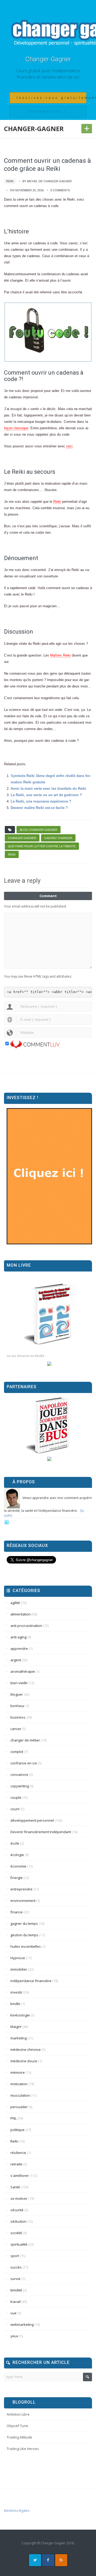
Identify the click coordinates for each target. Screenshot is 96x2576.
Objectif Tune (17, 2426)
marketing (19, 2038)
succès (16, 2267)
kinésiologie (20, 2015)
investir (16, 1992)
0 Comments (60, 190)
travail (15, 2302)
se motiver (19, 2198)
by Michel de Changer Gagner (47, 181)
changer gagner (22, 838)
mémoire (18, 2072)
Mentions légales (17, 2511)
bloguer (17, 1694)
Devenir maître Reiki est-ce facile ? (39, 808)
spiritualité (19, 2244)
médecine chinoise (26, 2050)
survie (15, 2279)
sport (15, 2256)
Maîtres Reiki (60, 655)
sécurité (17, 2210)
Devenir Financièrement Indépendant (41, 1832)
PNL (13, 2118)
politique (17, 2130)
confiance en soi (24, 1763)
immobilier (19, 1969)
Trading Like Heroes (23, 2449)
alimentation (21, 1614)
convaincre (19, 1775)
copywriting (20, 1786)
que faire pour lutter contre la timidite (42, 846)
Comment (48, 896)
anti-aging (18, 1637)
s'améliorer (20, 2176)
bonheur (17, 1706)
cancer (16, 1729)
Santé (15, 2187)
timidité (16, 2290)
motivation (19, 2084)
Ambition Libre (18, 2414)
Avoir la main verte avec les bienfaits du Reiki (48, 789)
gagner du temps (24, 1923)
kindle (15, 2004)
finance (17, 1912)
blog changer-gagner (39, 830)
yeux (14, 2336)
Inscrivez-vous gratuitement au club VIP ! (51, 98)
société (16, 2233)
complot (17, 1752)
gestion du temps (24, 1935)
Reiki (10, 181)
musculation (20, 2095)
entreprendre (21, 1889)
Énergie (17, 1878)
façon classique (16, 428)
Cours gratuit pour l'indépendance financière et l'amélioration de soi (48, 74)
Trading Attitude (19, 2437)
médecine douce (24, 2061)
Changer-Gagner (48, 59)
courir (15, 1809)
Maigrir (16, 2027)
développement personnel (32, 1820)
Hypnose (18, 1958)
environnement (23, 1901)
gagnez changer (58, 838)
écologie (17, 1855)
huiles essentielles (26, 1946)
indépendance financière (31, 1981)
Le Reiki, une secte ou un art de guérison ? (46, 795)
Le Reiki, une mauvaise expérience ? (41, 801)
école (15, 1843)
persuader (19, 2107)
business (18, 1717)
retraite (16, 2164)
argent (16, 1660)
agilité (15, 1603)
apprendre (19, 1649)
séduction (18, 2221)
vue (13, 2313)
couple (16, 1797)
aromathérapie (23, 1671)
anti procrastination (26, 1626)
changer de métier (25, 1740)
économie (18, 1866)
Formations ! (48, 112)
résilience (18, 2153)
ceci (69, 446)
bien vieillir (19, 1683)
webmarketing (22, 2324)
